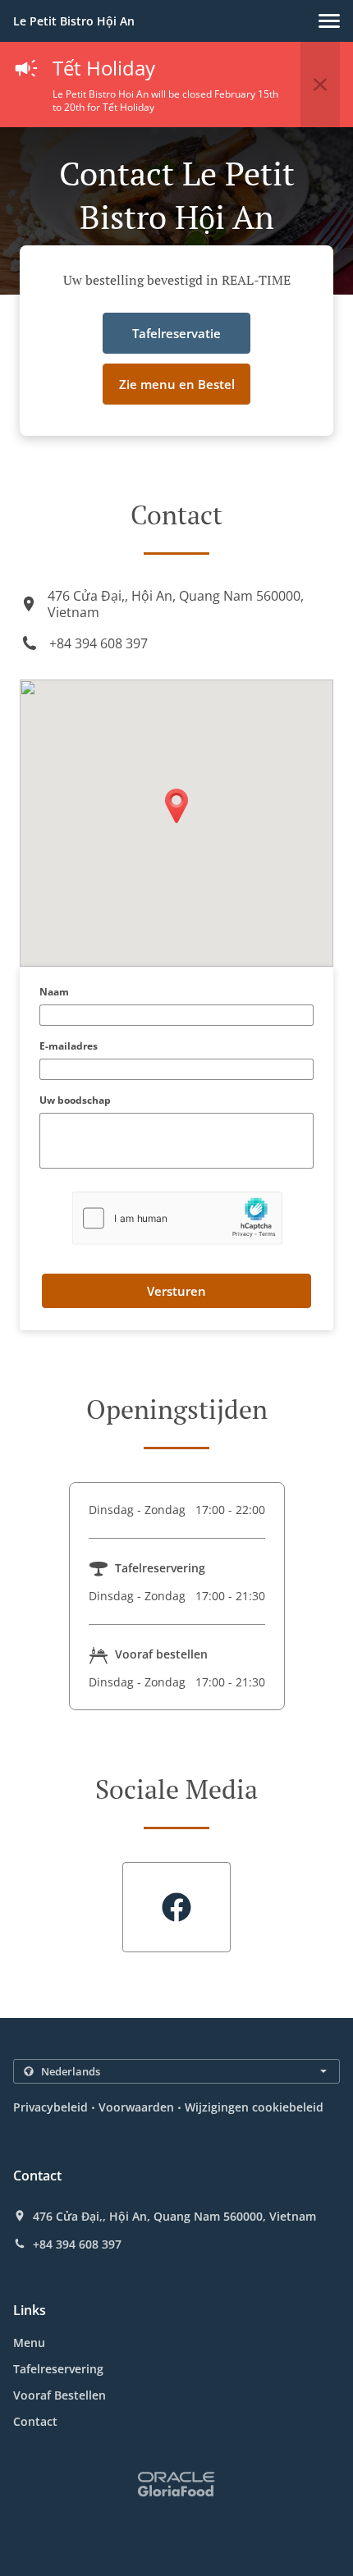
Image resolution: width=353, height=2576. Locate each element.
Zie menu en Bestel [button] (177, 384)
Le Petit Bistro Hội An (74, 21)
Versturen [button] (176, 1291)
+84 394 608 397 (99, 643)
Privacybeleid (50, 2107)
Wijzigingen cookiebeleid (254, 2107)
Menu (29, 2343)
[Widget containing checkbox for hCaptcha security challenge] (177, 1218)
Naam (54, 993)
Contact (35, 2421)
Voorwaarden (136, 2107)
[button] (329, 21)
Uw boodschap (75, 1101)
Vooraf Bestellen (60, 2395)
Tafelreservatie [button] (176, 333)
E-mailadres (69, 1047)
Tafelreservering (58, 2369)
